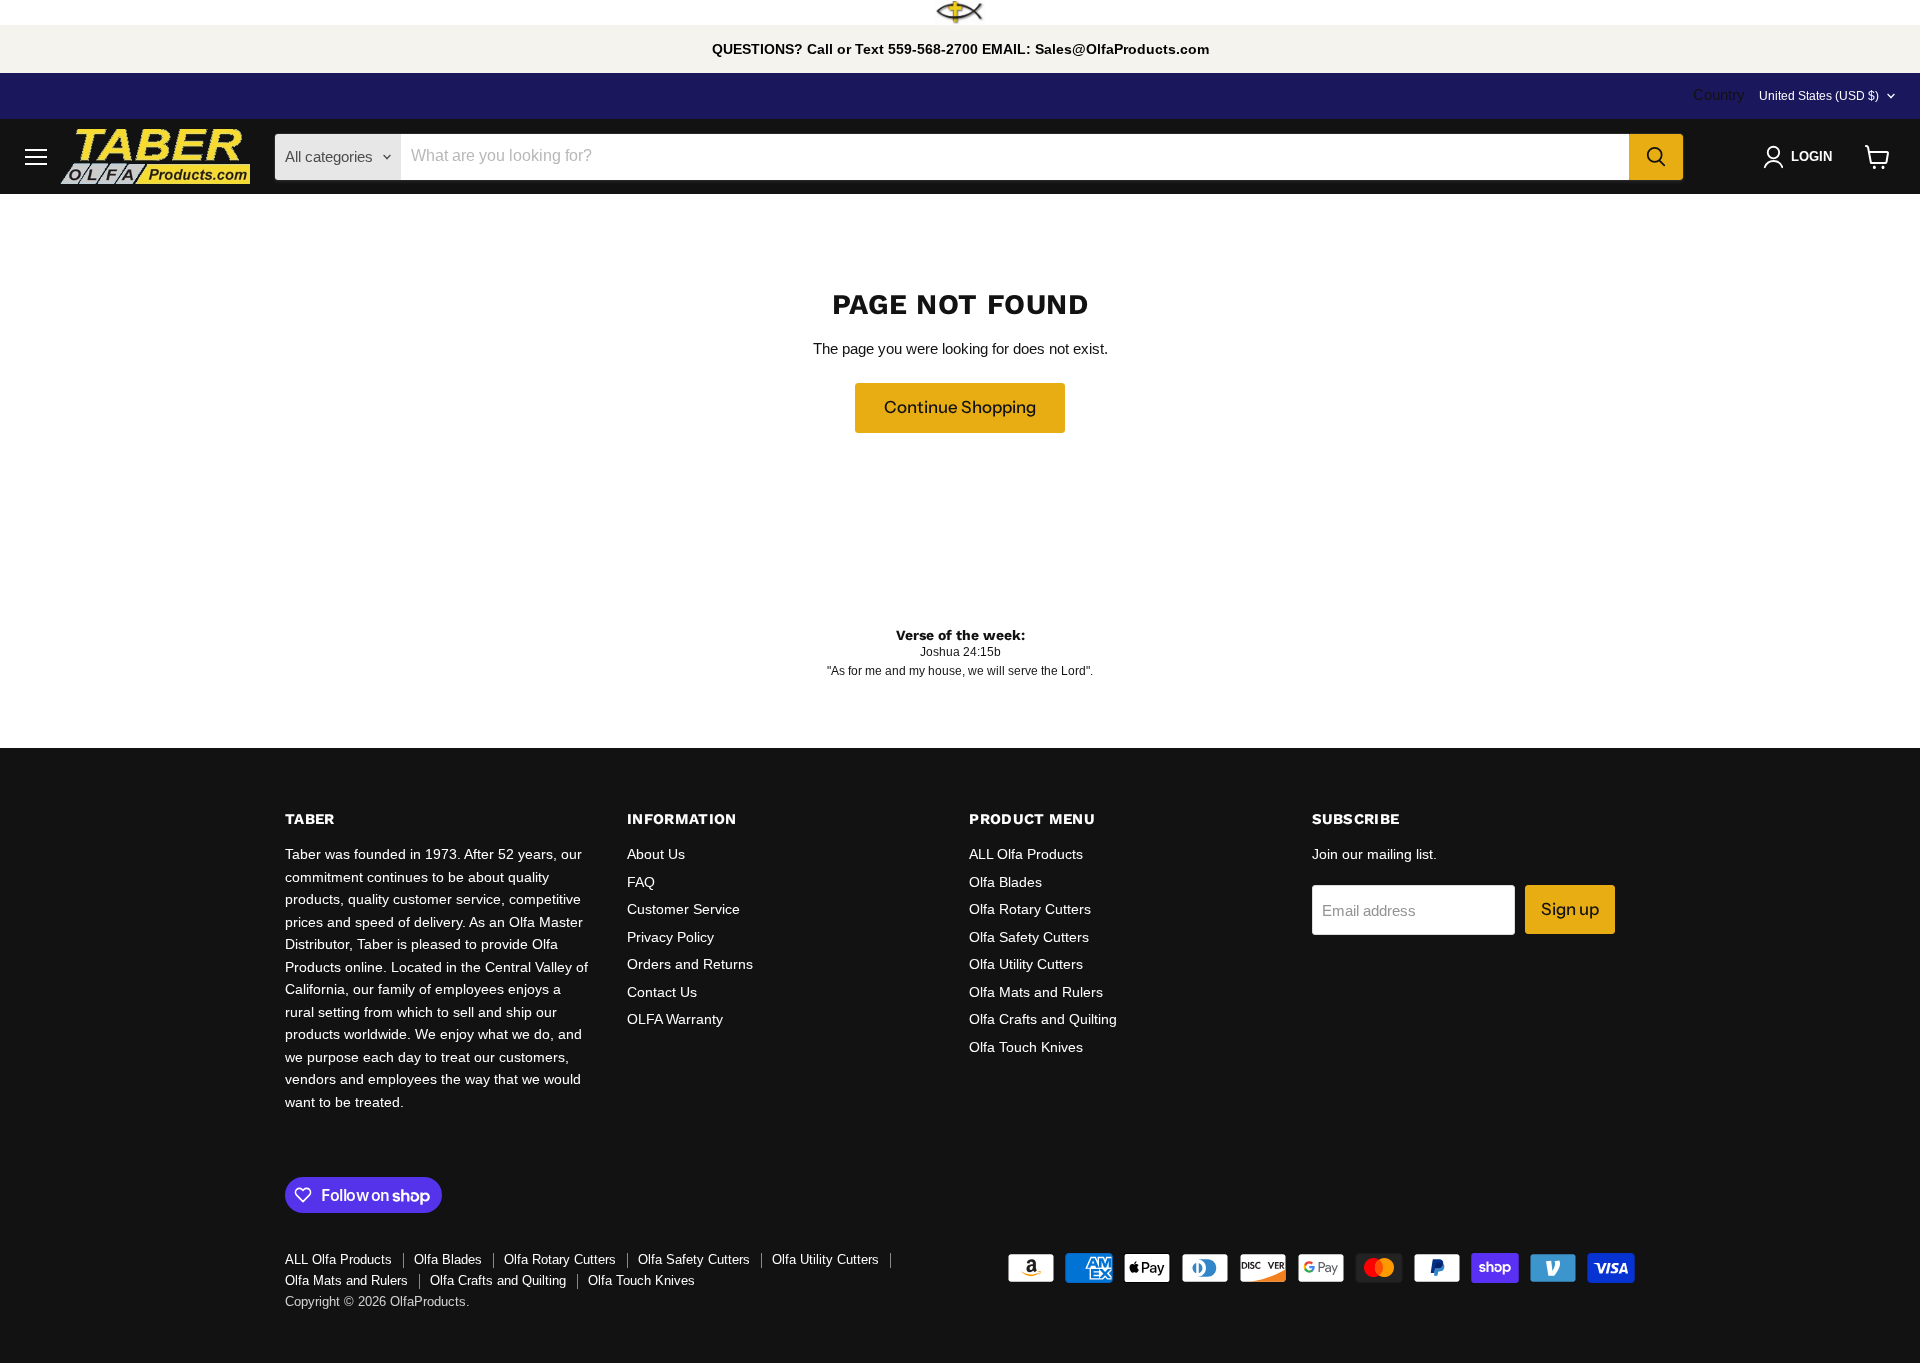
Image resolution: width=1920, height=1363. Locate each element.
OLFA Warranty (675, 1019)
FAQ (641, 882)
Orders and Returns (690, 964)
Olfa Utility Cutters (1026, 964)
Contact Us (662, 992)
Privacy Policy (670, 937)
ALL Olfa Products (1026, 854)
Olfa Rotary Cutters (1030, 909)
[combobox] (1015, 157)
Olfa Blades (1005, 882)
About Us (656, 854)
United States (1819, 96)
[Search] (1656, 157)
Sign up (1570, 909)
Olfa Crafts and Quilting (1043, 1019)
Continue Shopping (960, 407)
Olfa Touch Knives (1026, 1047)
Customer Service (683, 909)
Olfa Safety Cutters (1029, 937)
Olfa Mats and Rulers (1036, 992)
